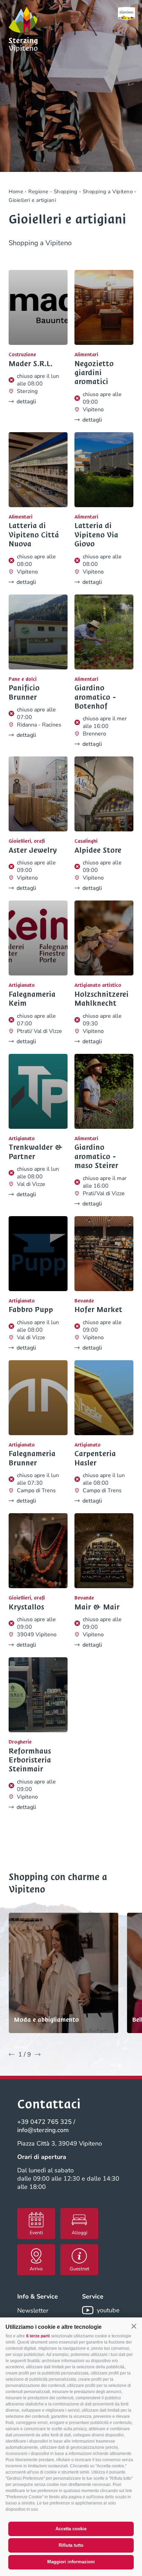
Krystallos (26, 1607)
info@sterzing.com (43, 2130)
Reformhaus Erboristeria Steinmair (30, 1760)
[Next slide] (38, 2054)
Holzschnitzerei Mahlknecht (102, 999)
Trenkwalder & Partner (36, 1152)
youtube (108, 2310)
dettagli (26, 402)
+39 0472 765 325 (44, 2122)
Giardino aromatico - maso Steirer (96, 1156)
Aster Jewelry (33, 850)
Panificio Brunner (24, 693)
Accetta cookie (71, 2529)
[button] (134, 2326)
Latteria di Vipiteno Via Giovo (96, 535)
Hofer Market (98, 1310)
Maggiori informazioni (71, 2562)
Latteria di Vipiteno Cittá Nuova (34, 535)
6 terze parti (38, 2336)
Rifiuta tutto (71, 2545)
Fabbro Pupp (31, 1310)
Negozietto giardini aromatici (94, 373)
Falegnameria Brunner (32, 1458)
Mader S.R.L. (31, 364)
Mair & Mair (97, 1607)
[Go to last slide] (12, 2054)
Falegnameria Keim (32, 999)
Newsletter (33, 2311)
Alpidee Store (98, 850)
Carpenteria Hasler (95, 1458)
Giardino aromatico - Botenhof (95, 697)
